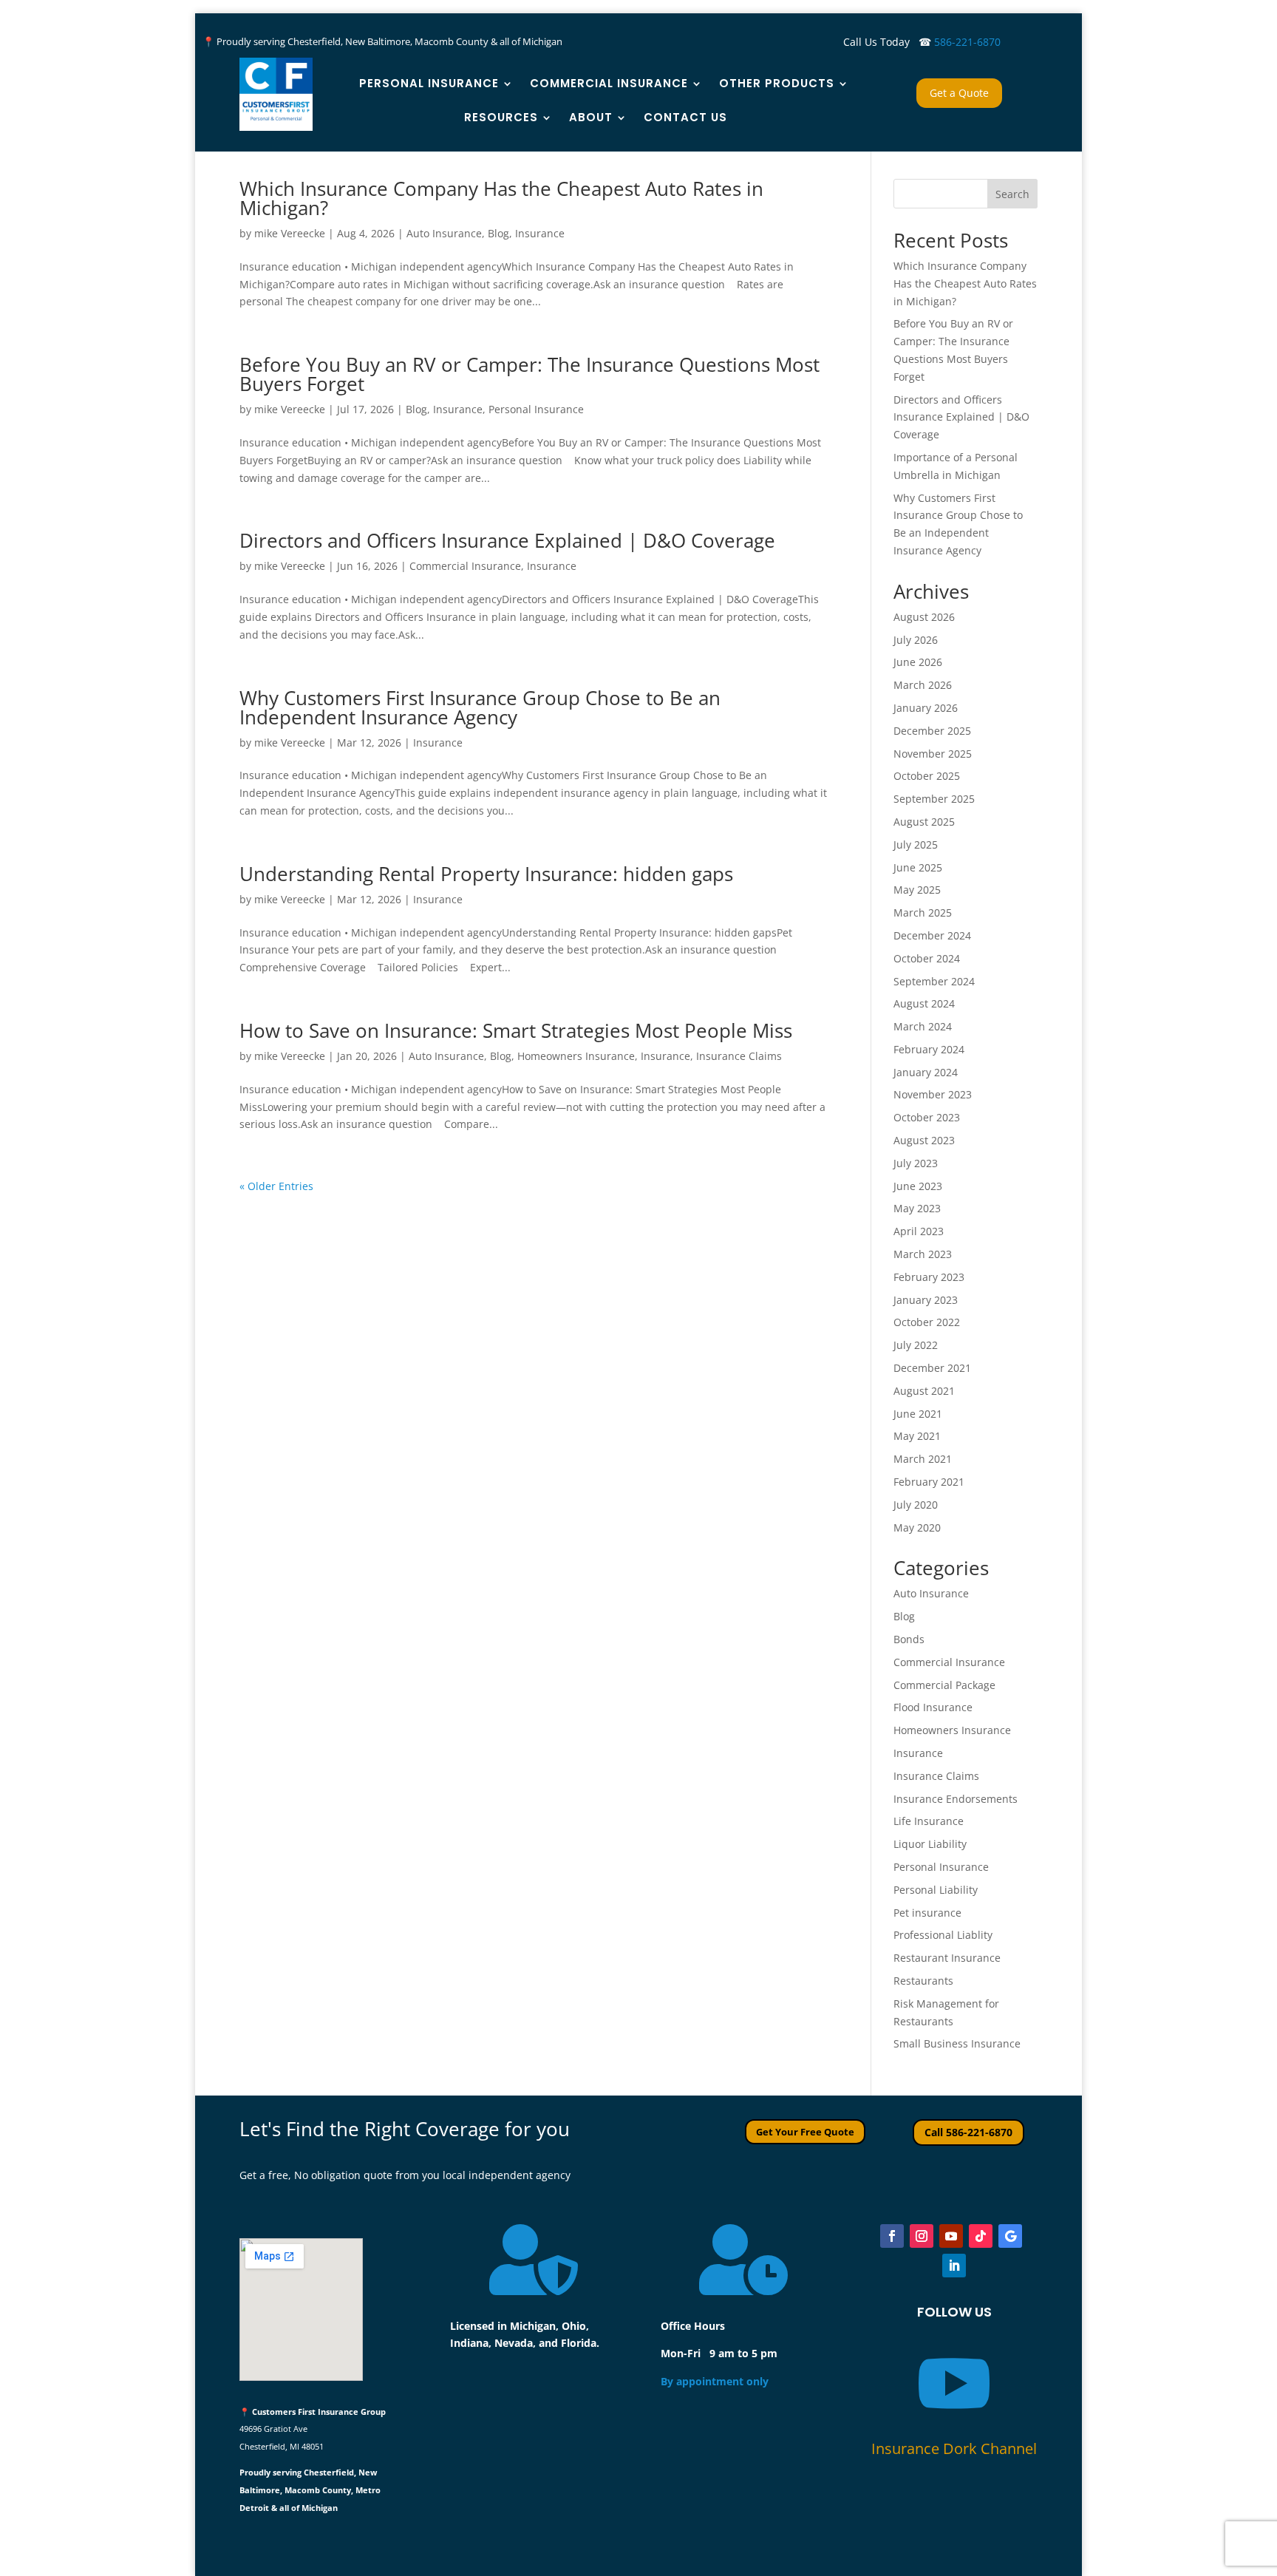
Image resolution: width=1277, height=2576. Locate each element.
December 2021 (932, 1368)
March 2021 (923, 1459)
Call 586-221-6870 (968, 2132)
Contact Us (685, 117)
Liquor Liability (930, 1844)
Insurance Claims (739, 1056)
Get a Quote (959, 93)
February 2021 (929, 1482)
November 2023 (933, 1094)
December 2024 (932, 935)
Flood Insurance (933, 1707)
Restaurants (923, 1981)
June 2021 (918, 1414)
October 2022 (927, 1322)
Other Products (777, 83)
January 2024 (926, 1072)
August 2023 (924, 1140)
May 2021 (917, 1436)
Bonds (909, 1639)
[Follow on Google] (1010, 2236)
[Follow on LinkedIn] (954, 2266)
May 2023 (917, 1208)
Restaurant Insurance (947, 1958)
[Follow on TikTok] (981, 2236)
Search (1012, 194)
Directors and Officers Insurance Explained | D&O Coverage (507, 540)
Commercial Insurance (609, 83)
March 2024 (923, 1026)
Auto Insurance (444, 233)
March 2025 (923, 913)
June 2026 (918, 662)
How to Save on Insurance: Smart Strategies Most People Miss (516, 1030)
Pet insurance (927, 1913)
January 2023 (926, 1300)
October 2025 (927, 776)
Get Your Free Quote (805, 2132)
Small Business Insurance (957, 2043)
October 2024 (927, 958)
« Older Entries (276, 1186)
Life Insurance (929, 1821)
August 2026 (924, 617)
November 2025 (933, 754)
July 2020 (916, 1505)
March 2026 (923, 685)
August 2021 (924, 1391)
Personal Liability (936, 1890)
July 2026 (916, 640)
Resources (501, 117)
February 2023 (929, 1277)
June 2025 (918, 867)
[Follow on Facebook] (892, 2236)
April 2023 (919, 1231)
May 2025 (917, 890)
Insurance (540, 233)
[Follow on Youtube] (951, 2236)
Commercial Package (944, 1685)
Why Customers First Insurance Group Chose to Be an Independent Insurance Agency (480, 707)
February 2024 (929, 1049)
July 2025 (916, 844)
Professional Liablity (943, 1935)
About (591, 117)
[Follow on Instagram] (922, 2236)
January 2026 (926, 708)
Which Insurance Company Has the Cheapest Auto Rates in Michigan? (501, 198)
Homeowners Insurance (576, 1056)
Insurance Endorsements (956, 1799)
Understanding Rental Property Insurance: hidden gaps (486, 874)
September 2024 (934, 981)
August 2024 (924, 1003)
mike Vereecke (290, 233)
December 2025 (932, 731)
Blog (498, 233)
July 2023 (916, 1163)
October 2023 (927, 1117)
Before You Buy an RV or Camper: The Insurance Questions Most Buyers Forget (529, 374)
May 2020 (917, 1527)
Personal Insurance (429, 83)
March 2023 (923, 1254)
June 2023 (918, 1186)
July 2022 (916, 1345)
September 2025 (934, 799)
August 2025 (924, 822)
